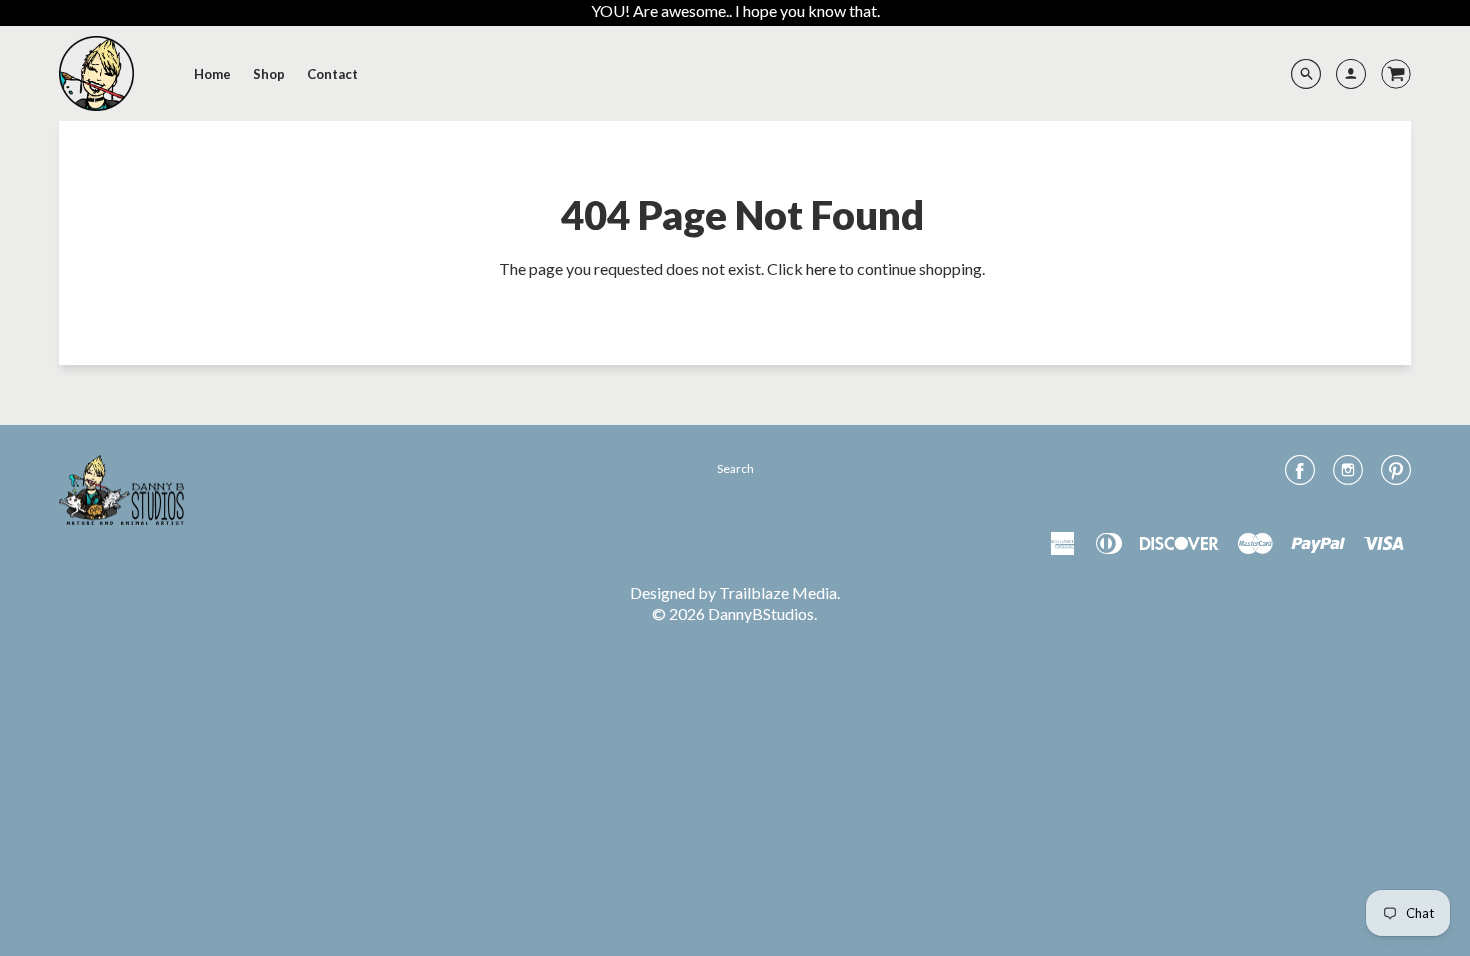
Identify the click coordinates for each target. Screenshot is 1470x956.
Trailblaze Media (778, 592)
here (821, 268)
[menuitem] (212, 74)
